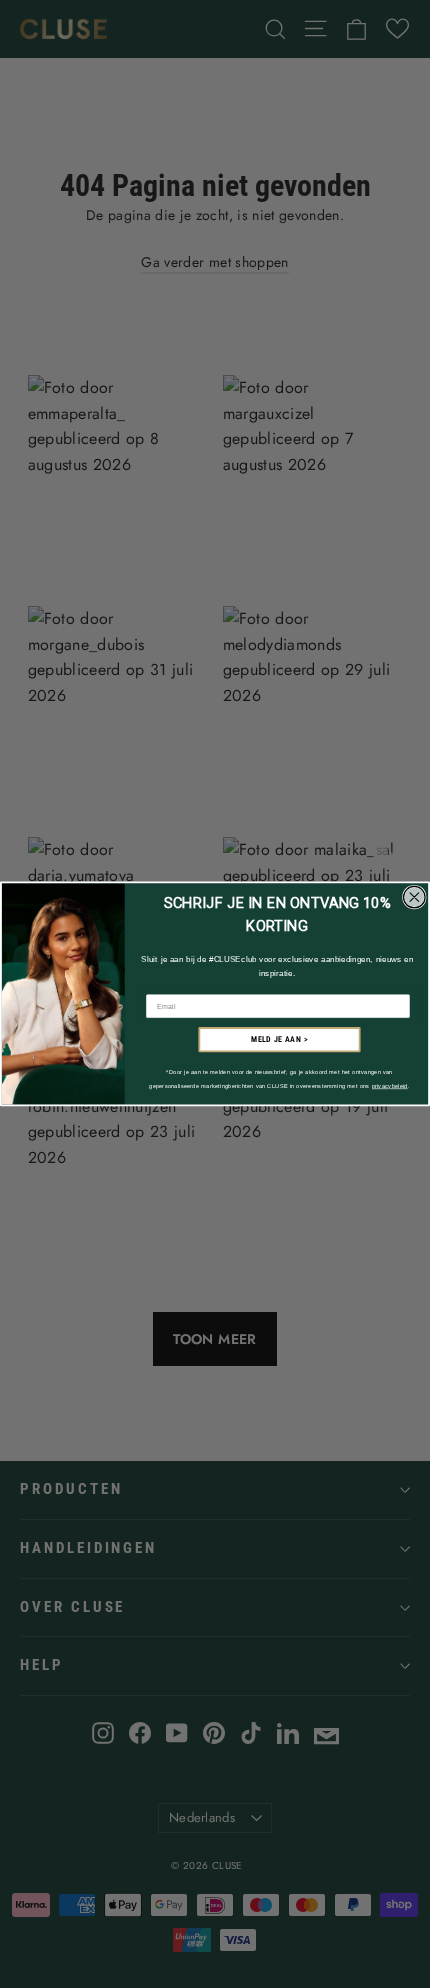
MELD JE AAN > (279, 1039)
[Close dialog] (415, 898)
